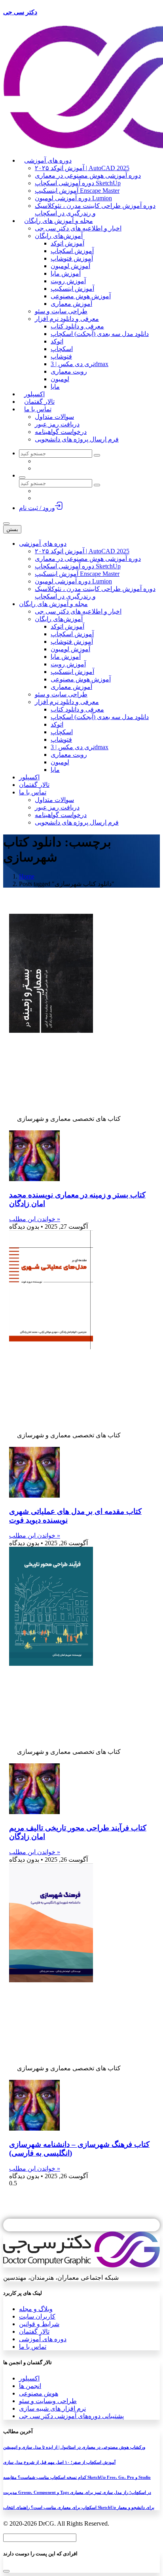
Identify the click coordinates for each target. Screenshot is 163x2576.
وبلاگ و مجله (36, 2309)
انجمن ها (30, 2386)
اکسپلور (29, 2378)
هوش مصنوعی (39, 2393)
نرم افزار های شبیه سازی (52, 2408)
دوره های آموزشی (43, 2339)
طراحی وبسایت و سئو (48, 2401)
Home (27, 876)
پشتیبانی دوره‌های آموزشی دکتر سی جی (71, 2416)
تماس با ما (33, 2347)
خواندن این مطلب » (35, 1219)
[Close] (6, 2571)
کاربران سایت (37, 2316)
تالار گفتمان (34, 2331)
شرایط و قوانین (39, 2324)
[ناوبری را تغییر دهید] (6, 524)
